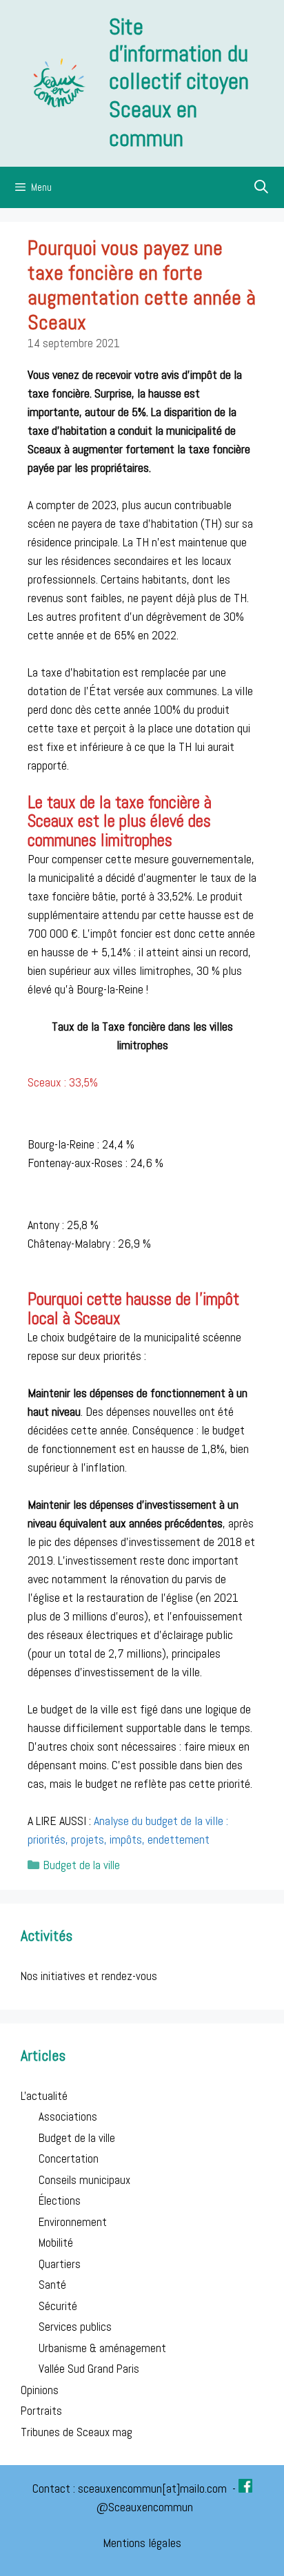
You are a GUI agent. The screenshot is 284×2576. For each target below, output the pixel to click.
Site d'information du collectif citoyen (179, 54)
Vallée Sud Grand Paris (89, 2369)
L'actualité (44, 2096)
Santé (52, 2285)
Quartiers (60, 2264)
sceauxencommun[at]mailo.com (154, 2488)
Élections (60, 2201)
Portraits (41, 2411)
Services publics (75, 2327)
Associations (68, 2116)
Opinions (40, 2390)
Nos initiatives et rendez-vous (89, 1976)
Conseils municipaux (84, 2180)
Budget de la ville (82, 1865)
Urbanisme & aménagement (102, 2348)
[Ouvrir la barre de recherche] (262, 187)
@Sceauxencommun (145, 2507)
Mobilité (56, 2243)
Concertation (69, 2158)
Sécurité (58, 2306)
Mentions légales (142, 2543)
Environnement (73, 2222)
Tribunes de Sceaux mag (77, 2432)
